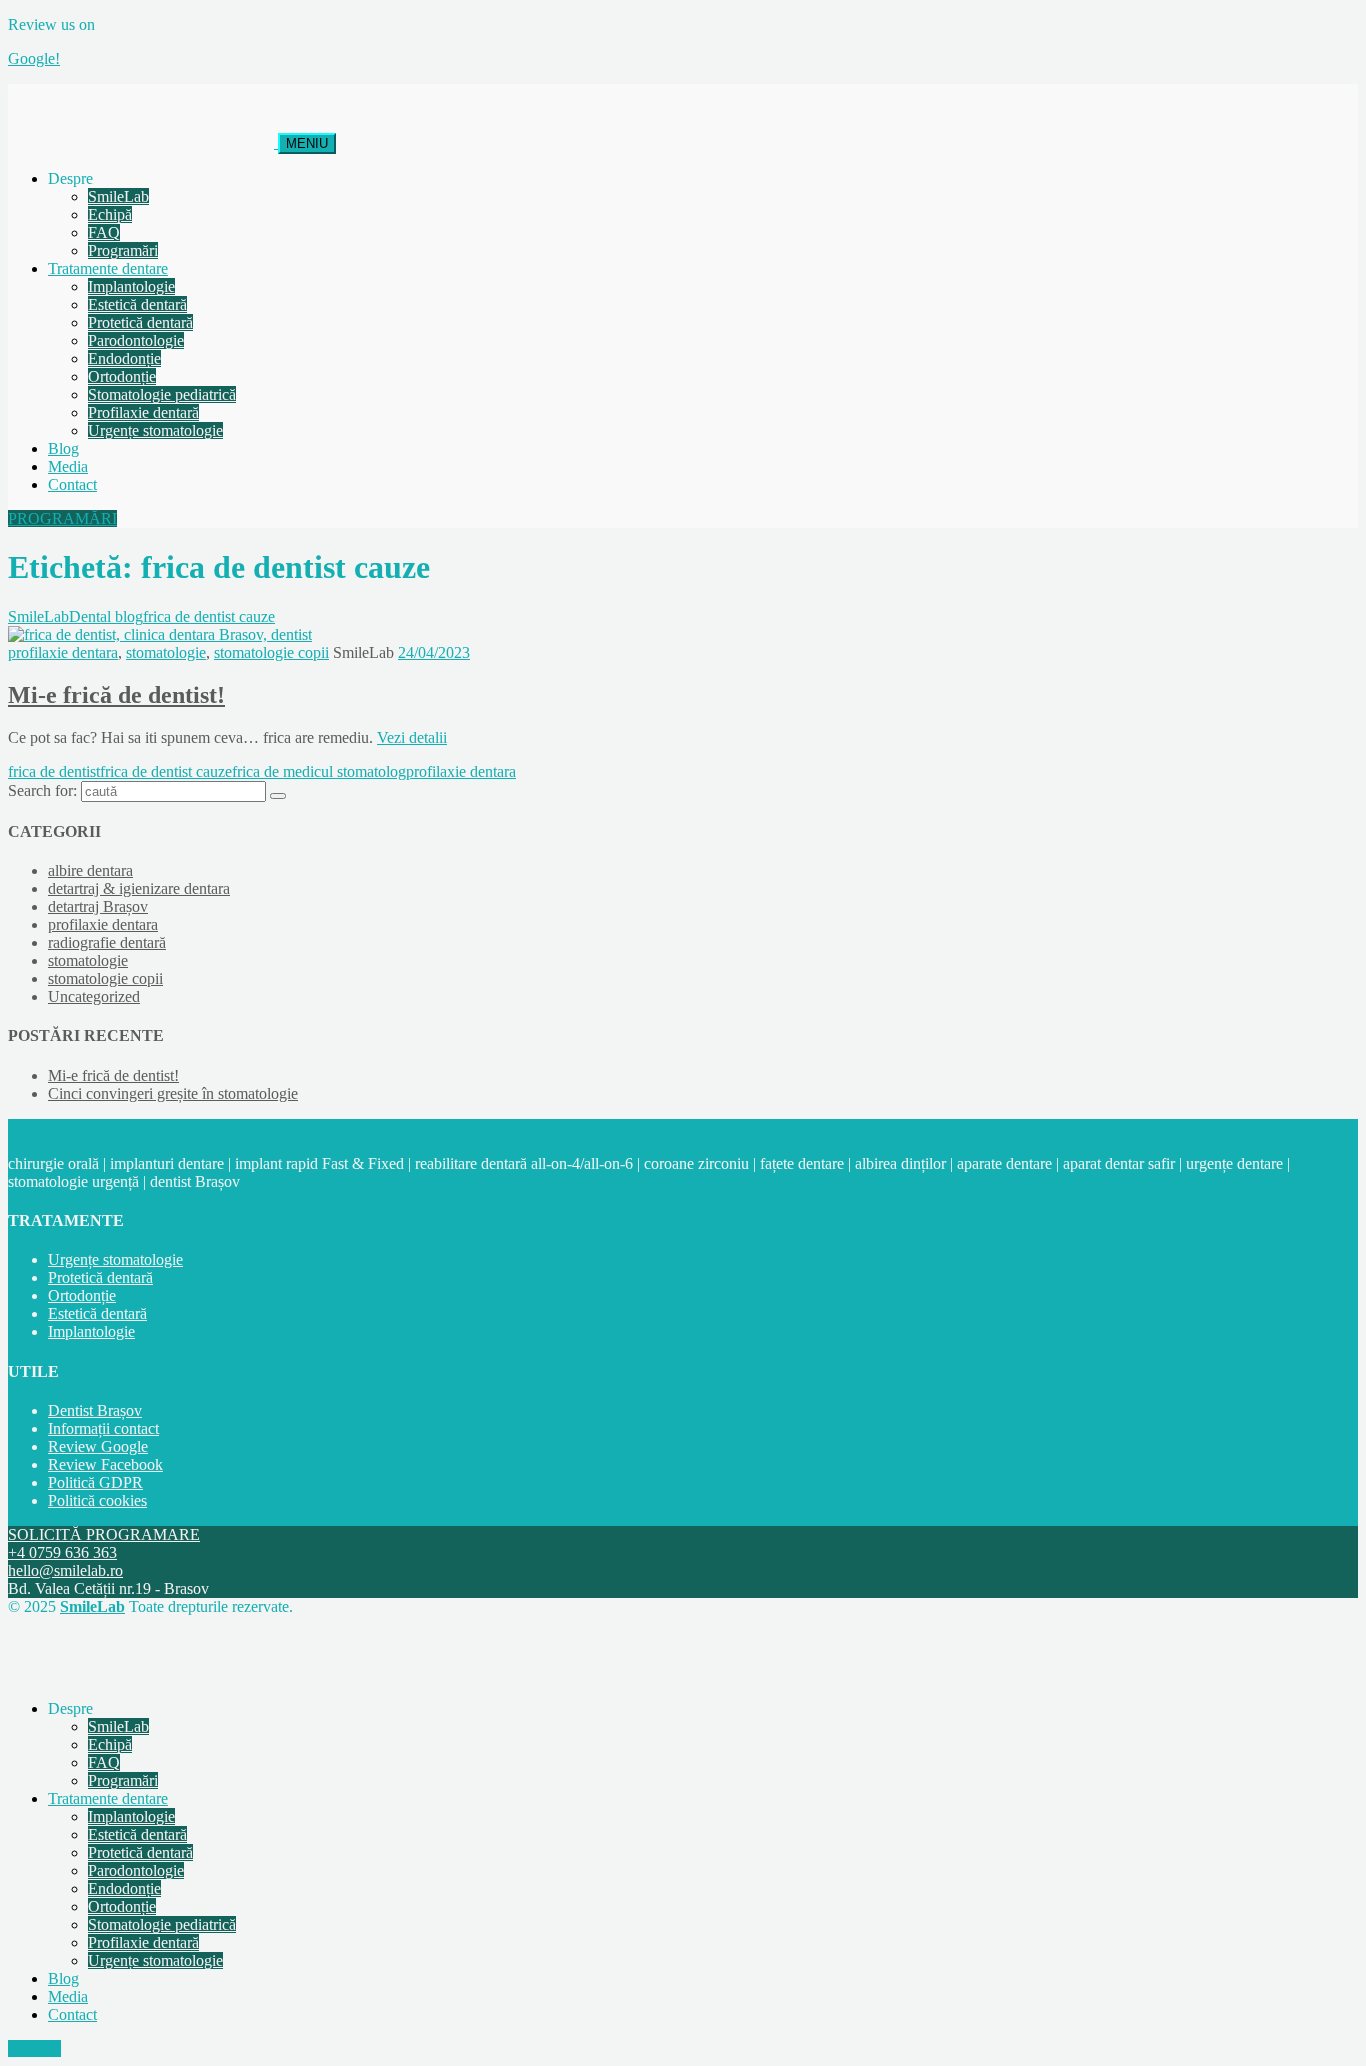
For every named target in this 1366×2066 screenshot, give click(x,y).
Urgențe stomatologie (155, 430)
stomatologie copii (271, 652)
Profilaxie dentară (143, 412)
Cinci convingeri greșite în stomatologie (173, 1093)
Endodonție (124, 358)
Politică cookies (97, 1500)
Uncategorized (94, 996)
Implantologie (131, 286)
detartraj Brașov (98, 906)
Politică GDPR (95, 1482)
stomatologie (166, 652)
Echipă (110, 214)
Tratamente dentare (108, 268)
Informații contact (103, 1428)
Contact (72, 484)
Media (68, 466)
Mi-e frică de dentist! (116, 695)
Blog (63, 448)
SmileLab (118, 196)
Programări (123, 250)
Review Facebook (105, 1464)
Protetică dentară (140, 322)
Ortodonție (122, 376)
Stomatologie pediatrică (162, 394)
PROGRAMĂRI (62, 518)
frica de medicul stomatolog (319, 771)
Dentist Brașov (95, 1410)
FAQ (104, 232)
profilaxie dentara (63, 652)
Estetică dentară (137, 304)
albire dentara (90, 870)
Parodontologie (136, 340)
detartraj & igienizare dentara (139, 888)
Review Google (98, 1446)
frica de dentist (54, 771)
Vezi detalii (412, 737)
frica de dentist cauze (166, 771)
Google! (34, 58)
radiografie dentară (107, 942)
